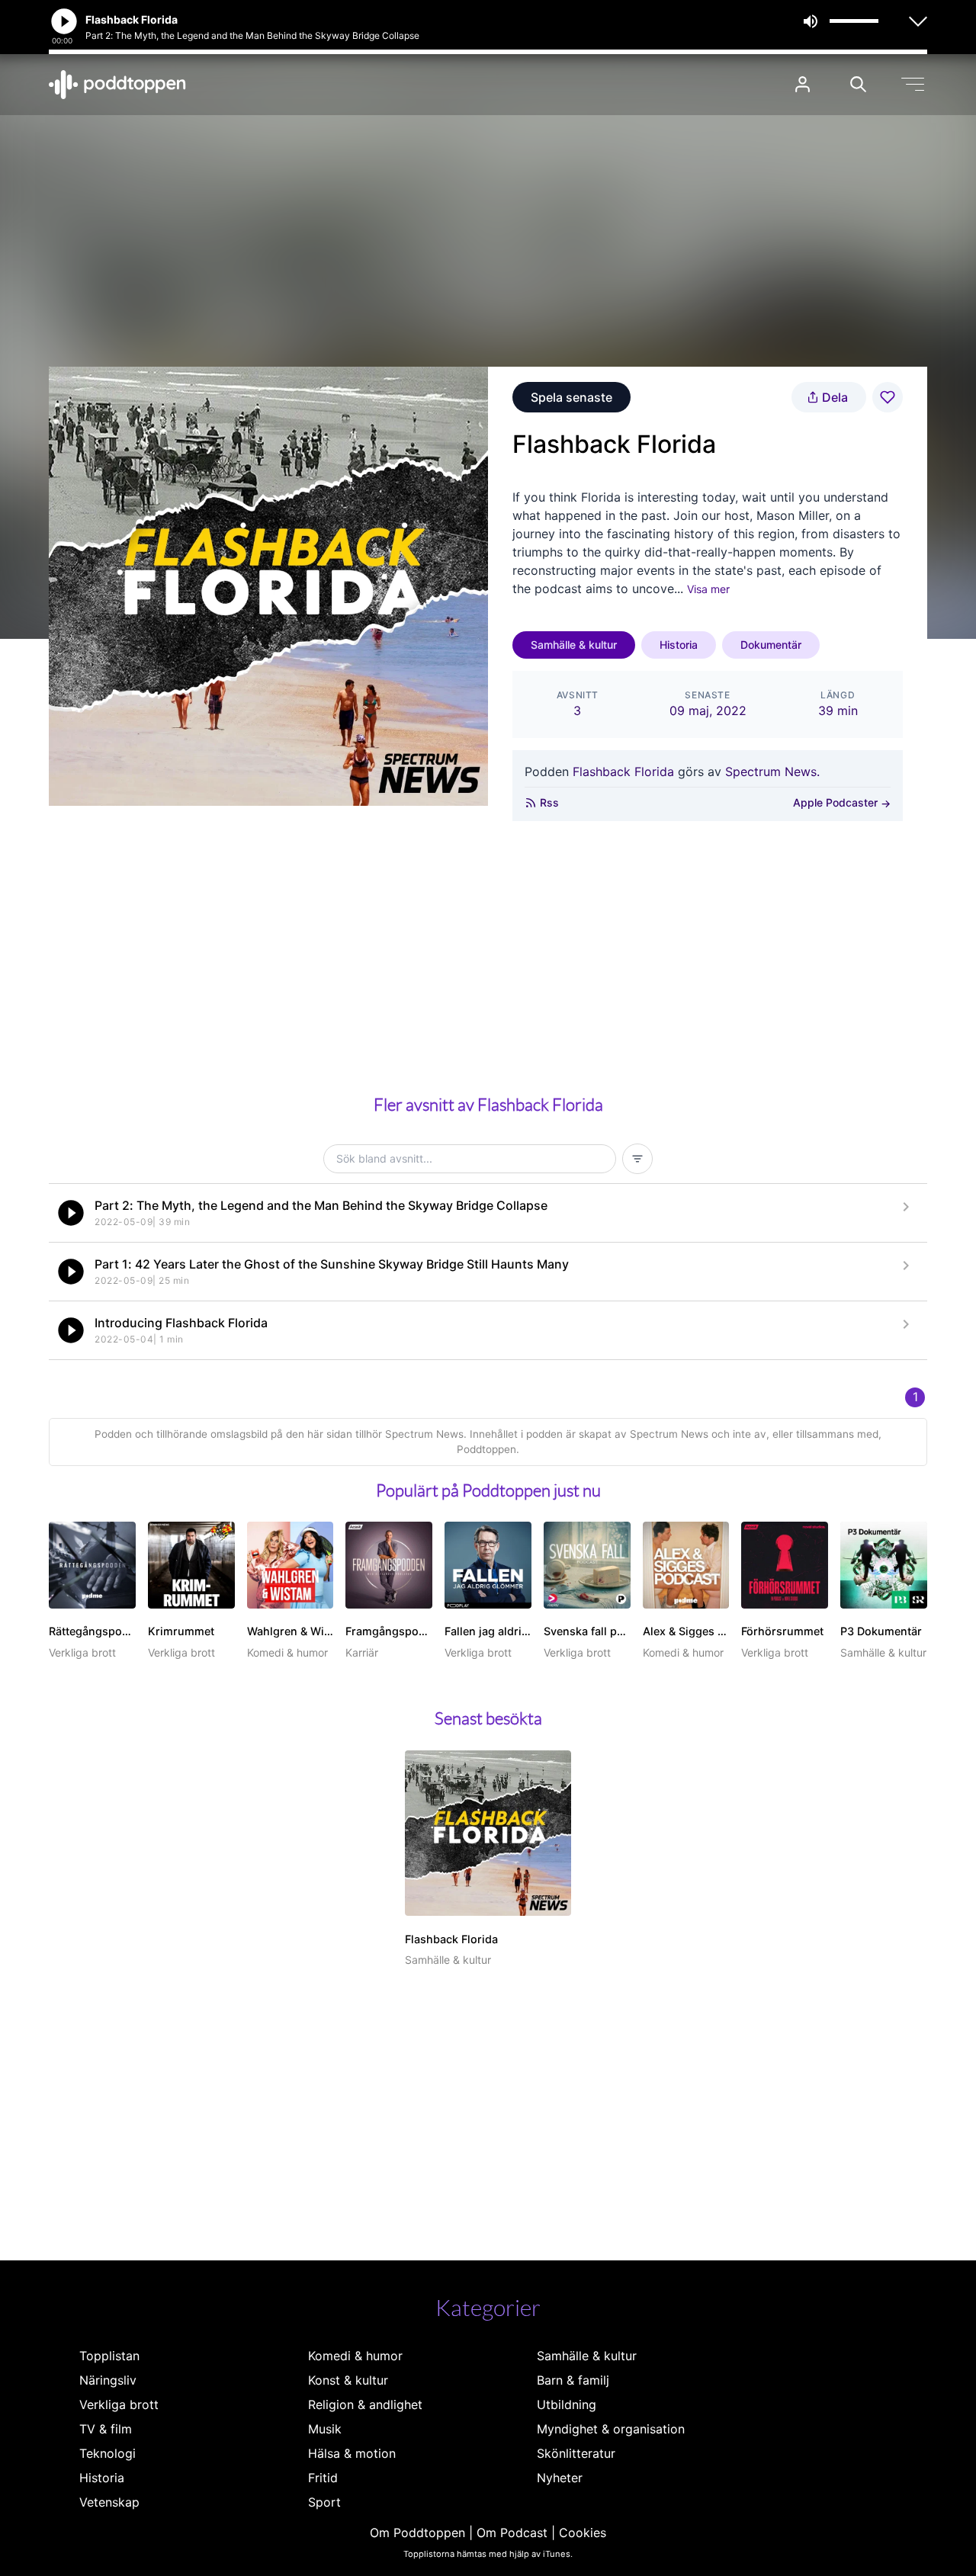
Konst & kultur (348, 2380)
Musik (325, 2429)
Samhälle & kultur (574, 645)
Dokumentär (771, 645)
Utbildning (567, 2404)
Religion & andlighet (365, 2404)
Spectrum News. (772, 772)
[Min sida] (803, 84)
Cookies (583, 2533)
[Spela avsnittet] (71, 1213)
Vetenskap (109, 2502)
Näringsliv (108, 2380)
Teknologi (108, 2453)
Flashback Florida (623, 772)
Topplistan (109, 2356)
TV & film (106, 2429)
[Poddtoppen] (117, 85)
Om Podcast (512, 2533)
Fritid (323, 2478)
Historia (679, 645)
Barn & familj (573, 2380)
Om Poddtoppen (417, 2533)
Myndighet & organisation (611, 2429)
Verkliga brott (119, 2404)
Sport (324, 2502)
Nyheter (560, 2478)
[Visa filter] (637, 1159)
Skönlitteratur (576, 2453)
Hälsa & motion (352, 2453)
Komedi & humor (355, 2356)
